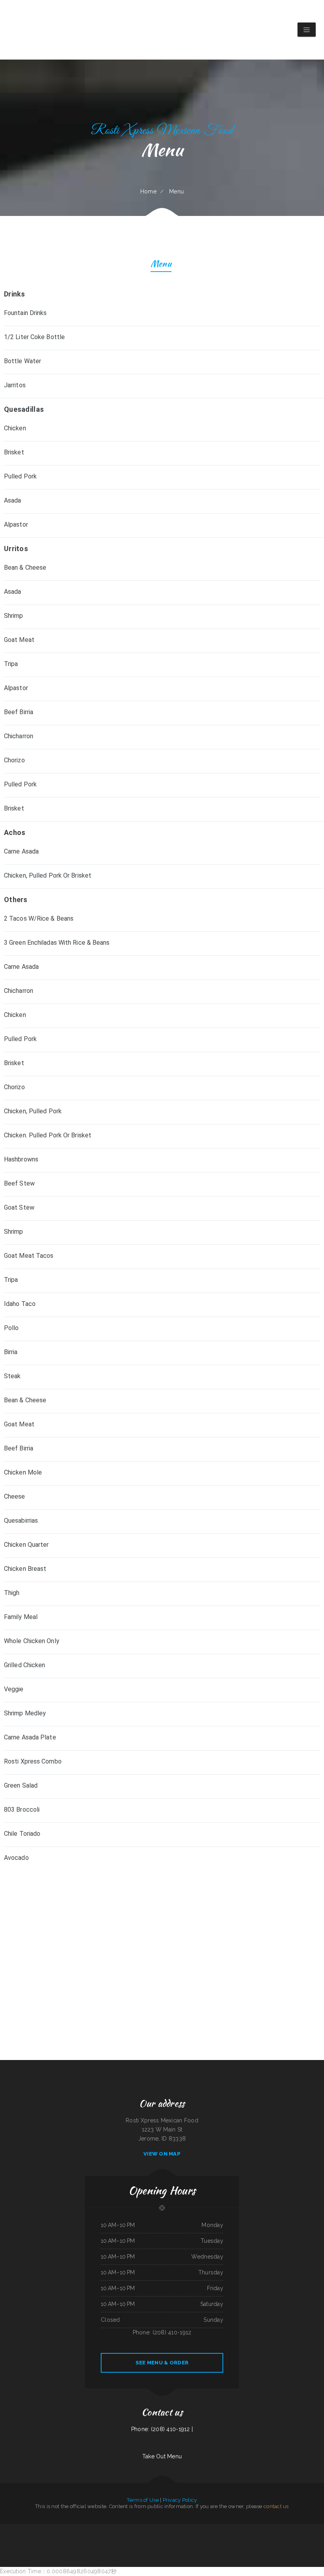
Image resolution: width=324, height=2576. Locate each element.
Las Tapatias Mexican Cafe (199, 2537)
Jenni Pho (155, 2546)
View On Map (162, 2154)
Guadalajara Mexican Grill (224, 2537)
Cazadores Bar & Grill (279, 2528)
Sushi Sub (125, 2537)
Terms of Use (143, 2500)
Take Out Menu (162, 2456)
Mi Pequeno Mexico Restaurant (156, 2528)
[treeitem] (162, 1859)
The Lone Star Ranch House (235, 2528)
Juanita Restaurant (62, 2537)
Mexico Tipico (162, 2546)
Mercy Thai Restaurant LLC (266, 2528)
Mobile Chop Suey (193, 2528)
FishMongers (263, 2537)
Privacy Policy (180, 2500)
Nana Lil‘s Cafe (271, 2537)
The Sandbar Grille (222, 2528)
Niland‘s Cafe (307, 2537)
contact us (276, 2506)
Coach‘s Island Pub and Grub (8, 2528)
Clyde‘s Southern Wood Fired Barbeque (99, 2528)
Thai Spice (32, 2537)
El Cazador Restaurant (132, 2528)
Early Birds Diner (107, 2537)
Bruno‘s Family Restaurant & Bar (118, 2528)
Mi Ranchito (18, 2528)
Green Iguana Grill (117, 2537)
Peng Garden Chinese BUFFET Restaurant (92, 2537)
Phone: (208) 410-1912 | (162, 2429)
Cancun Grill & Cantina (237, 2537)
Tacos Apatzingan (148, 2546)
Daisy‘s (160, 2537)
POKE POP (26, 2537)
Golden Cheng (25, 2528)
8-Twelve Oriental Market (50, 2537)
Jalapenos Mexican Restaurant (251, 2528)
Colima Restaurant (170, 2546)
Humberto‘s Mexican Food (297, 2537)
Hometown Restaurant (290, 2528)
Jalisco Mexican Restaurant (185, 2537)
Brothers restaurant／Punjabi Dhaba (172, 2528)
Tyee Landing (39, 2537)
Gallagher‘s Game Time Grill (313, 2528)
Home (148, 191)
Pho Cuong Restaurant (70, 2528)
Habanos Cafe (202, 2528)
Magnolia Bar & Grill (181, 2546)
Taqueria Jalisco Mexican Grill (57, 2528)
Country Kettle (301, 2528)
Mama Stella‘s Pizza (212, 2528)
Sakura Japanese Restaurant (74, 2537)
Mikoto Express (255, 2537)
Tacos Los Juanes (143, 2528)
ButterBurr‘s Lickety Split (83, 2528)
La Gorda (20, 2537)
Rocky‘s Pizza (14, 2537)
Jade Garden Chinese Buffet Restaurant (39, 2528)
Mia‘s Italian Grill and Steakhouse (137, 2537)
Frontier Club (247, 2537)
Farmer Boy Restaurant (151, 2537)
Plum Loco (185, 2528)
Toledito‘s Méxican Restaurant (170, 2537)
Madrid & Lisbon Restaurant (283, 2537)
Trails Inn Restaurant (212, 2537)
